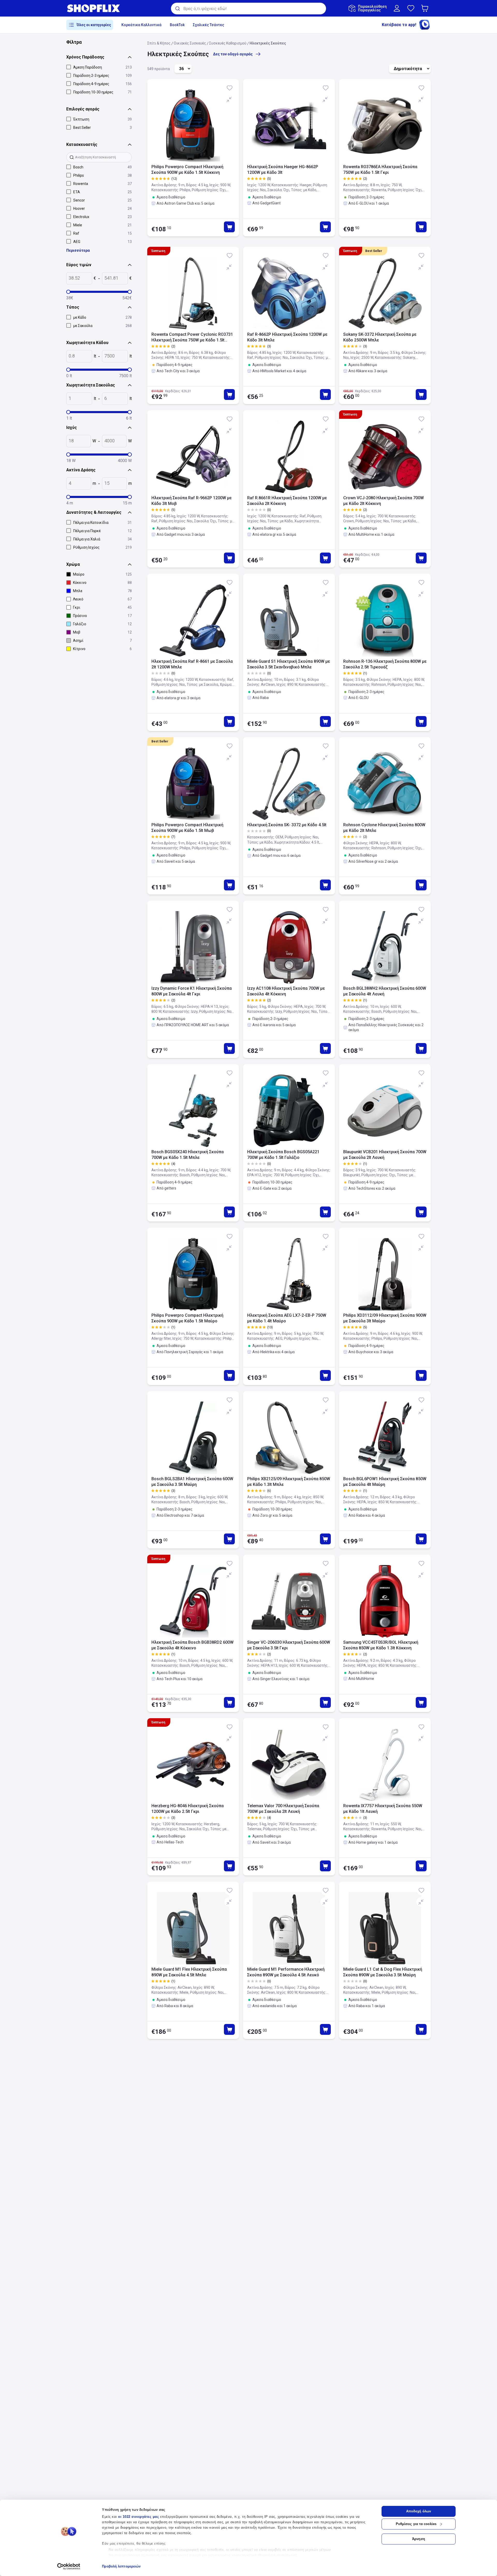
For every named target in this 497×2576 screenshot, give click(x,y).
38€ (70, 298)
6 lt (129, 418)
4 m (70, 503)
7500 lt (125, 376)
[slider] (68, 292)
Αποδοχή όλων (419, 2511)
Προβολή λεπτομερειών (121, 2566)
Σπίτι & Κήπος (159, 43)
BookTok (177, 25)
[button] (426, 8)
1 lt (69, 418)
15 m (127, 503)
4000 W (125, 461)
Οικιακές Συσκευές (190, 43)
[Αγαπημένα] (411, 8)
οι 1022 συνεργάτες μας (138, 2517)
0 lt (69, 376)
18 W (71, 461)
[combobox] (248, 9)
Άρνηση (419, 2539)
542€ (127, 298)
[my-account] (397, 8)
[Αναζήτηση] (177, 9)
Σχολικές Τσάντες (209, 25)
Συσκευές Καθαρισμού (228, 43)
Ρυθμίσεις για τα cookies (416, 2524)
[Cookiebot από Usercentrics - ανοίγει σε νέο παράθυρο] (69, 2566)
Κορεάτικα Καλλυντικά (141, 25)
